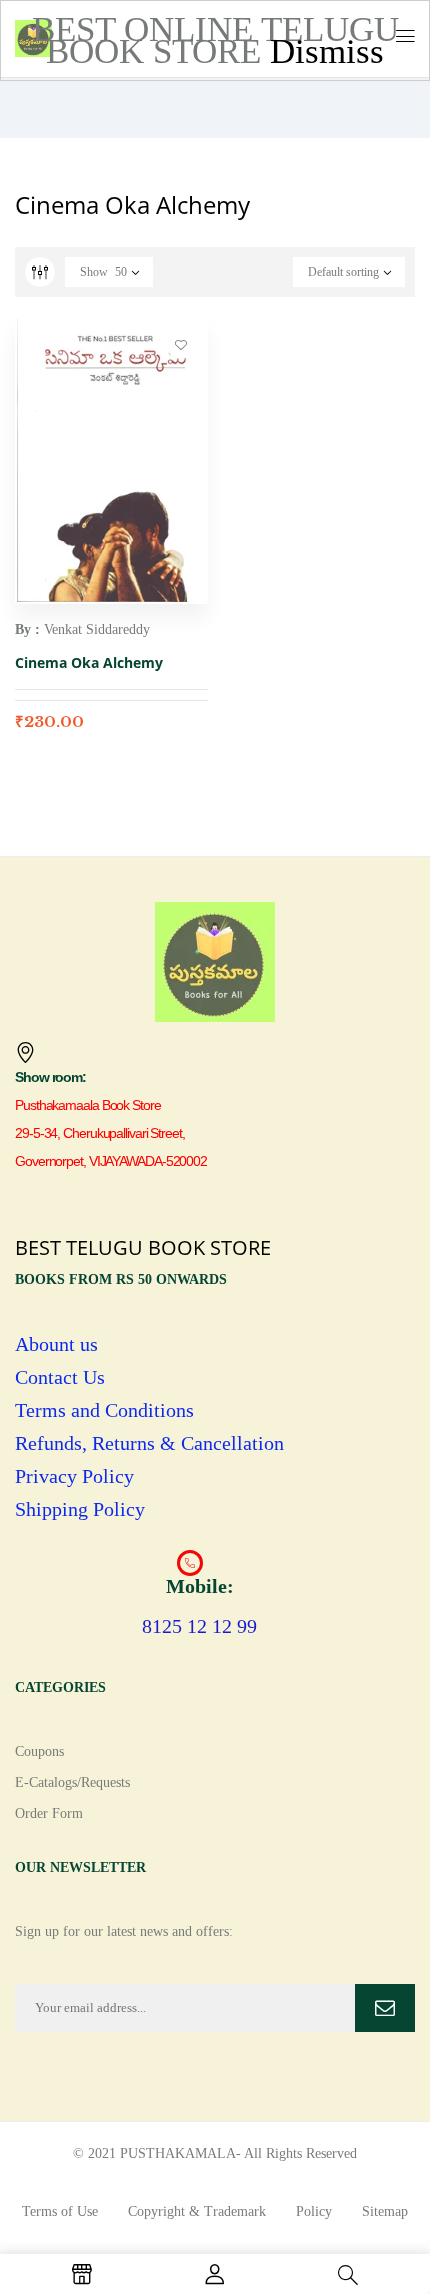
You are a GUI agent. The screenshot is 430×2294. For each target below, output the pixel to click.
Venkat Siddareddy (97, 629)
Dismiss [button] (327, 51)
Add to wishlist (181, 344)
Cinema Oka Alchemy (89, 662)
